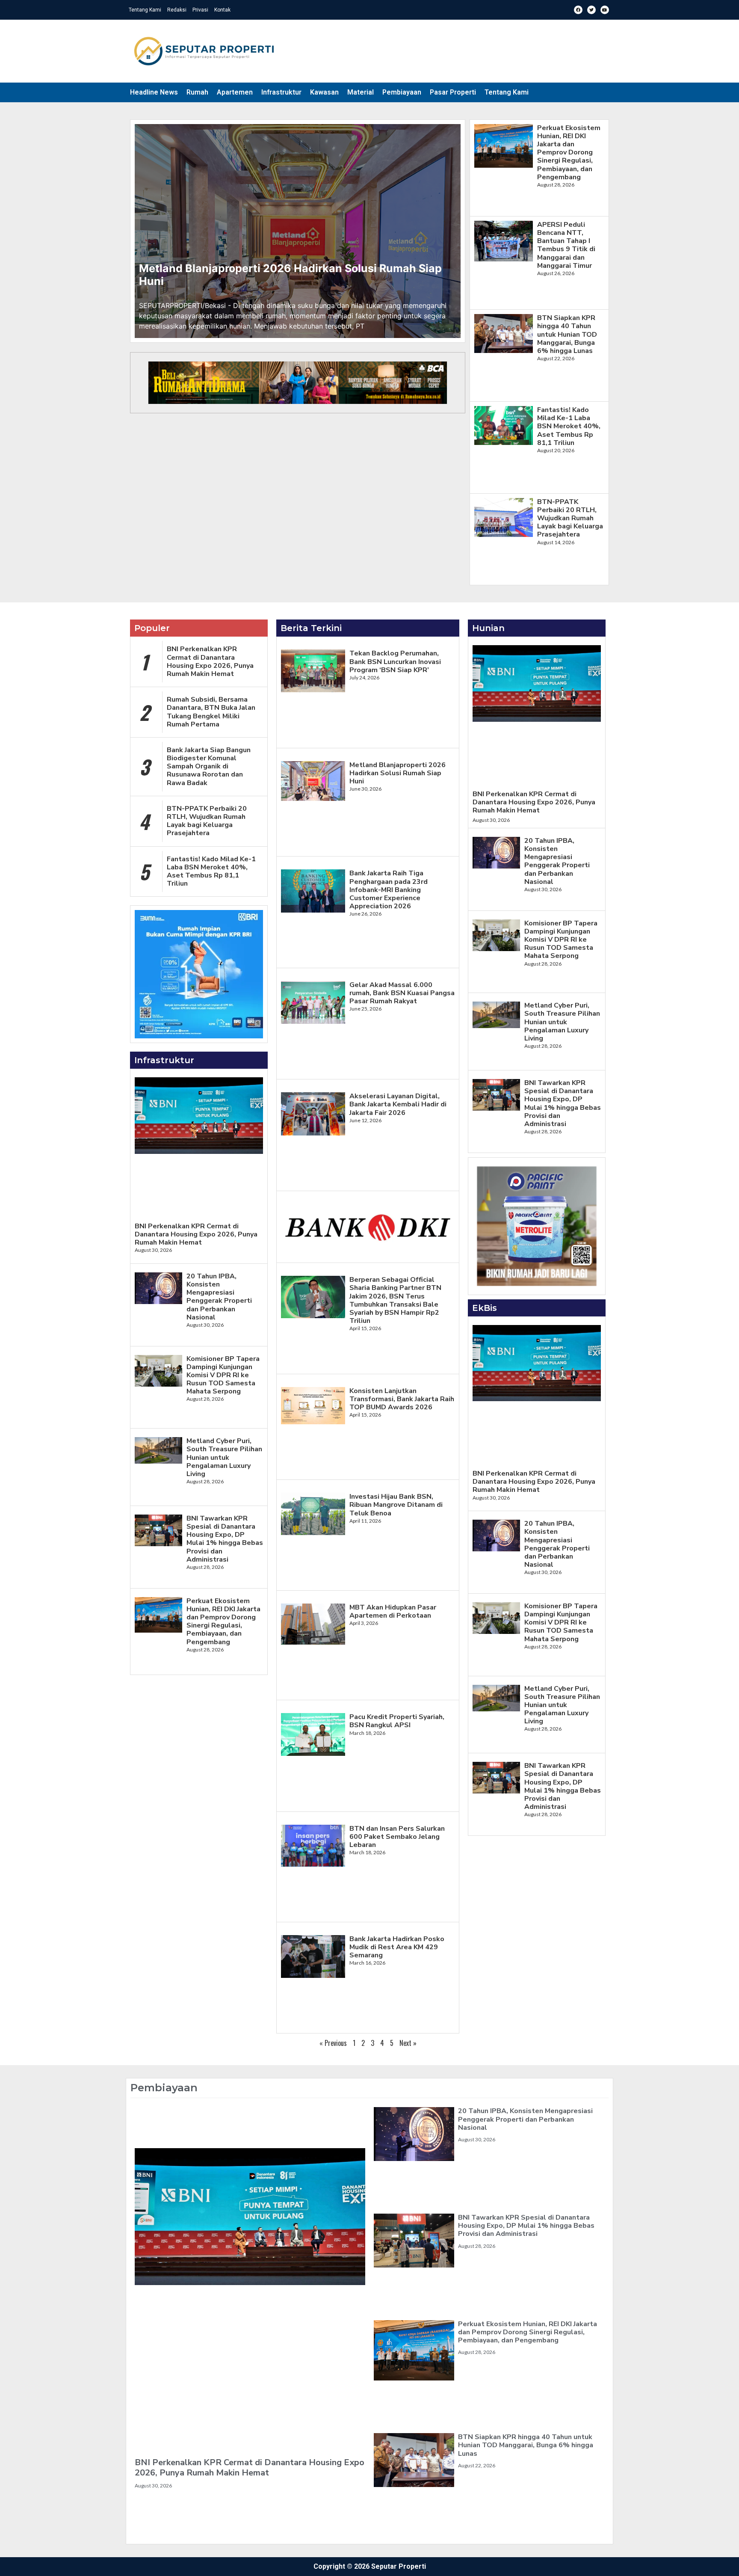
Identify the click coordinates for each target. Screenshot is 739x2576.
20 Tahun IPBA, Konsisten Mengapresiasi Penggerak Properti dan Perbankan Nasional (219, 1297)
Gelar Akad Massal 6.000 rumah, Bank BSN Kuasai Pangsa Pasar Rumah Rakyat (402, 993)
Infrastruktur (281, 92)
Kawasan (324, 92)
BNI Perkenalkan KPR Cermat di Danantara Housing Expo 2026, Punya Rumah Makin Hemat (210, 661)
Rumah (197, 92)
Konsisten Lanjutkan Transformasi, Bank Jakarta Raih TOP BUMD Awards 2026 (402, 1399)
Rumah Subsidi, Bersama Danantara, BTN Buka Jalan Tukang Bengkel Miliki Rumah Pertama (211, 712)
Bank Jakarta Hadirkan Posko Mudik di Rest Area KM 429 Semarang (397, 1947)
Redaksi (177, 10)
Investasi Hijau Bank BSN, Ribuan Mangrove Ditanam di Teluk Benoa (396, 1505)
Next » (408, 2043)
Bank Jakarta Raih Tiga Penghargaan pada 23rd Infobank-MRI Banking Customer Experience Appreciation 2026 (389, 890)
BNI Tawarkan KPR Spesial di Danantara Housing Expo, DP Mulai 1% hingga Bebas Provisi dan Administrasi (225, 1539)
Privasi (200, 10)
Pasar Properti (453, 92)
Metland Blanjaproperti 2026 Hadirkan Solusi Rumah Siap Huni (398, 773)
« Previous (333, 2043)
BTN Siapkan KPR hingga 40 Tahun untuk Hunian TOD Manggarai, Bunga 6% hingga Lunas (567, 334)
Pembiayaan (402, 92)
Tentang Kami (145, 10)
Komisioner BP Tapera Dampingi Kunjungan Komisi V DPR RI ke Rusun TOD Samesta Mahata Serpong (223, 1375)
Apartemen (235, 92)
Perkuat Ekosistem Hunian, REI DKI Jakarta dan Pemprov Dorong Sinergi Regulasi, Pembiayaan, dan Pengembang (569, 153)
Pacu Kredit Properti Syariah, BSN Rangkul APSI (397, 1721)
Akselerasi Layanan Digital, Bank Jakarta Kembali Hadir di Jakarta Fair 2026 (398, 1104)
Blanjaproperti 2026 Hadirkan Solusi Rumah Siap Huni (290, 275)
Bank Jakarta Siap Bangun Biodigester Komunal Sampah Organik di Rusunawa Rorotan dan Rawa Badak (209, 766)
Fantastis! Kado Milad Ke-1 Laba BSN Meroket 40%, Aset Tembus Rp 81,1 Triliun (569, 426)
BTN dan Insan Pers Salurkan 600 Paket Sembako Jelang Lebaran (397, 1837)
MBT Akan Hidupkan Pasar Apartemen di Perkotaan (393, 1611)
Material (361, 92)
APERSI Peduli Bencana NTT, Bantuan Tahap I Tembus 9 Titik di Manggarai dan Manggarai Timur (566, 245)
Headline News (154, 92)
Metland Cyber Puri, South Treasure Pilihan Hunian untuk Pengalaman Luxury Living (224, 1457)
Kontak (222, 10)
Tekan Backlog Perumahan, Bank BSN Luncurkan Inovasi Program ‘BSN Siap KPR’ (395, 661)
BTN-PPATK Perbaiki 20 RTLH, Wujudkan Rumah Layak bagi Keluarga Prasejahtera (570, 518)
